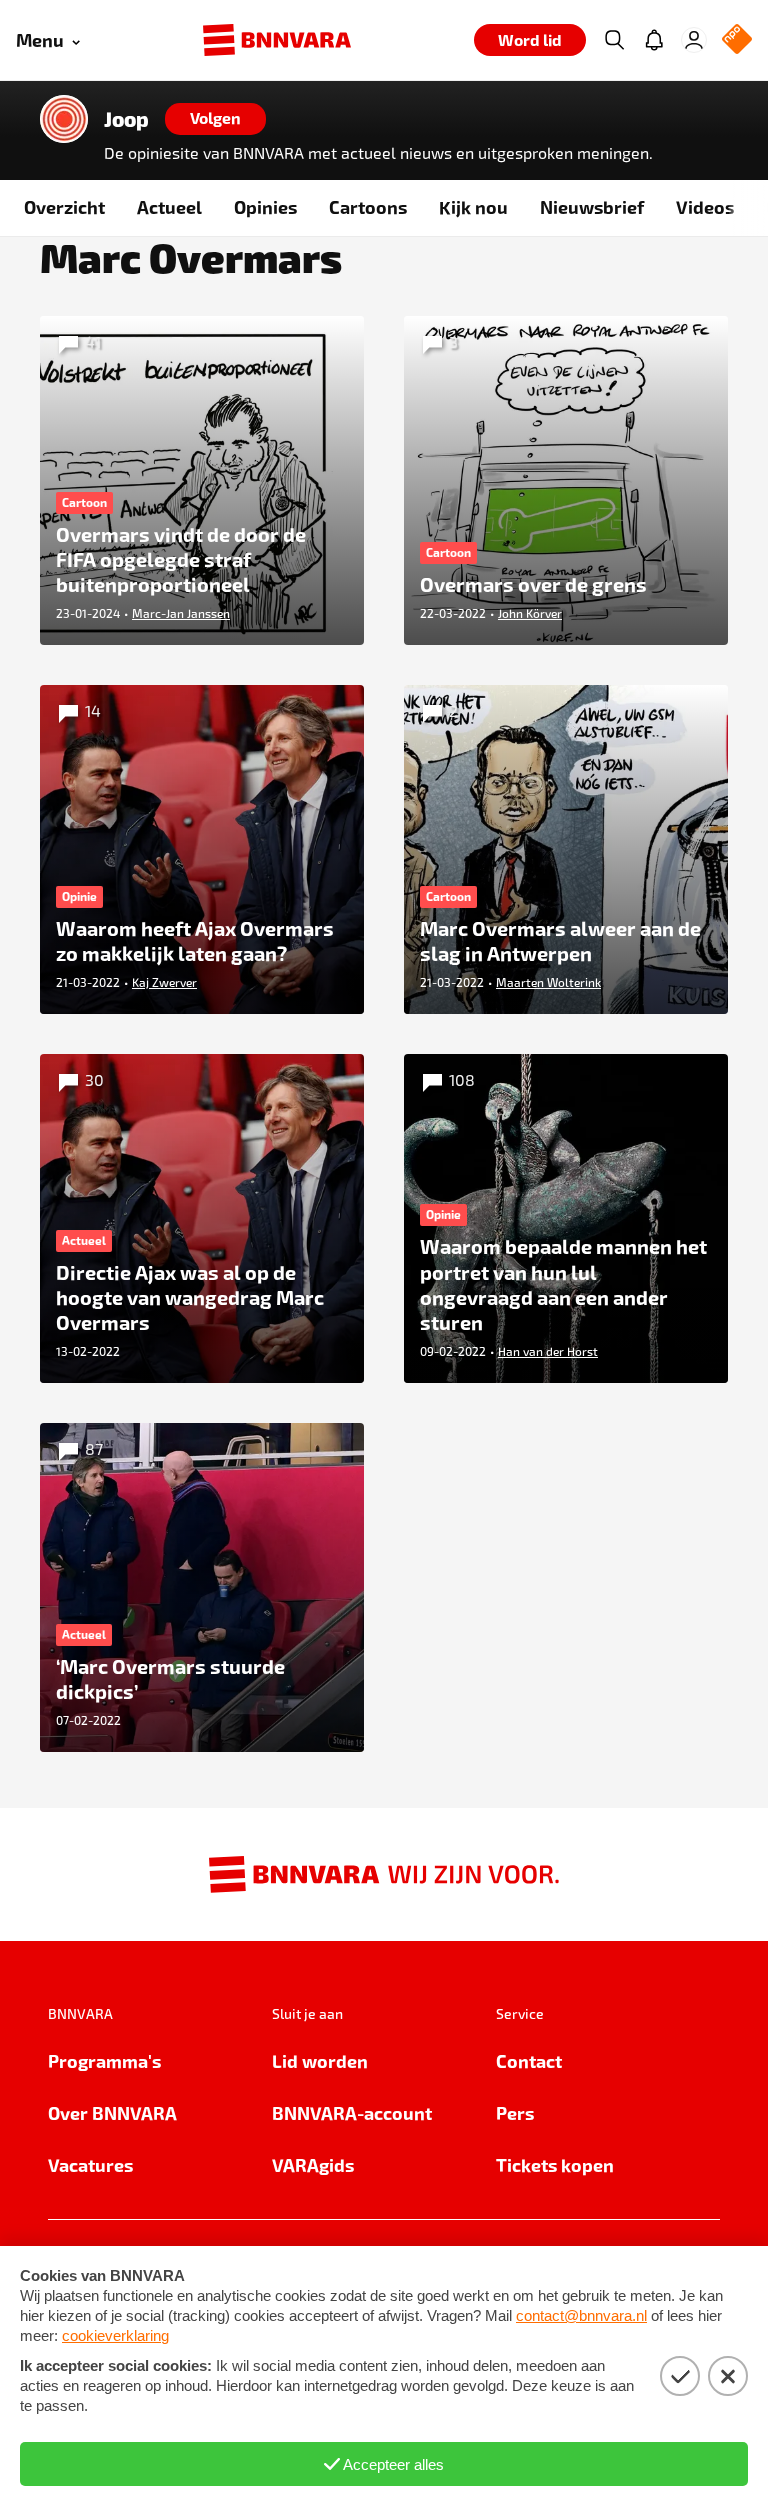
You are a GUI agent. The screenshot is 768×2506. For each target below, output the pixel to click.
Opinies (265, 206)
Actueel (169, 206)
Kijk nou (473, 206)
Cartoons (368, 206)
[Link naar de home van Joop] (64, 119)
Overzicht (64, 206)
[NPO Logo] (737, 40)
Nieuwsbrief (592, 206)
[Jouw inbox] (654, 40)
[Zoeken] (614, 40)
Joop (126, 119)
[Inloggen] (694, 40)
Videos (705, 206)
